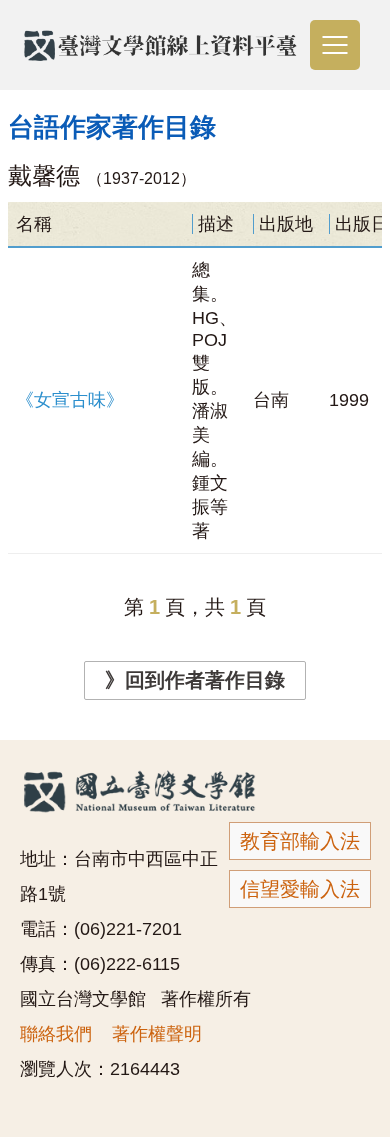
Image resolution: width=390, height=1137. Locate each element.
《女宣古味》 (70, 400)
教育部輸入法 (300, 841)
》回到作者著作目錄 (195, 680)
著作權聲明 (157, 1034)
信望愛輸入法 (300, 889)
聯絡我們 (56, 1034)
